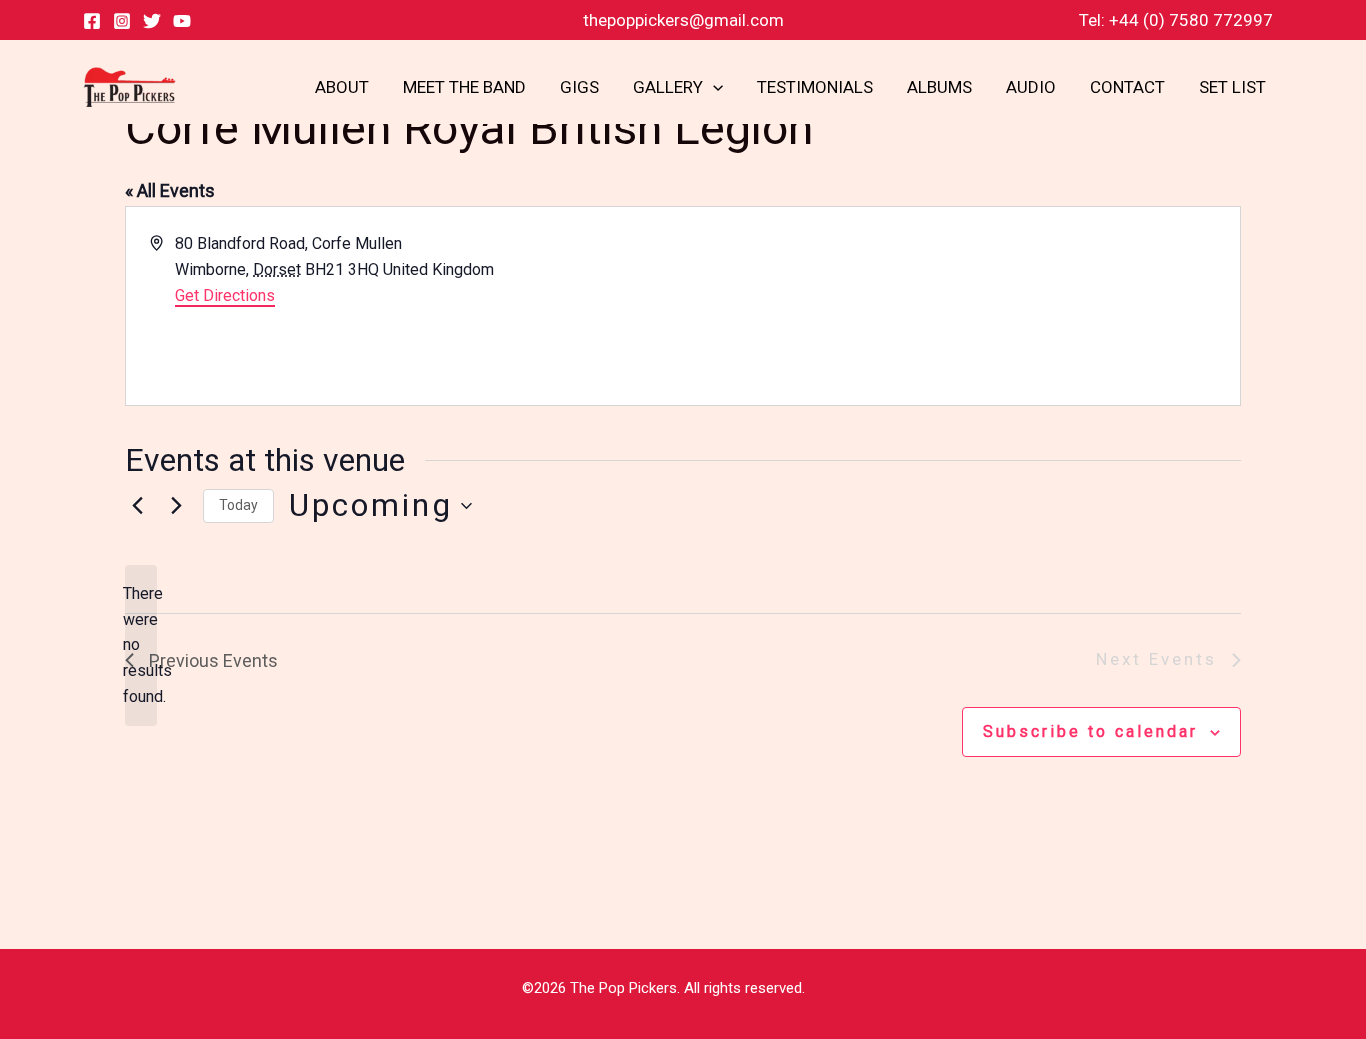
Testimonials (815, 87)
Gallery (668, 87)
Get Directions (225, 295)
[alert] (141, 646)
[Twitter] (152, 21)
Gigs (579, 87)
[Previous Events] (137, 506)
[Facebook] (92, 21)
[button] (713, 87)
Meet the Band (464, 87)
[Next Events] (176, 506)
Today (238, 505)
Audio (1031, 87)
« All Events (170, 190)
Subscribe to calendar (1090, 731)
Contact (1127, 87)
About (342, 87)
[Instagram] (122, 21)
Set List (1232, 87)
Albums (939, 87)
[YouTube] (182, 21)
